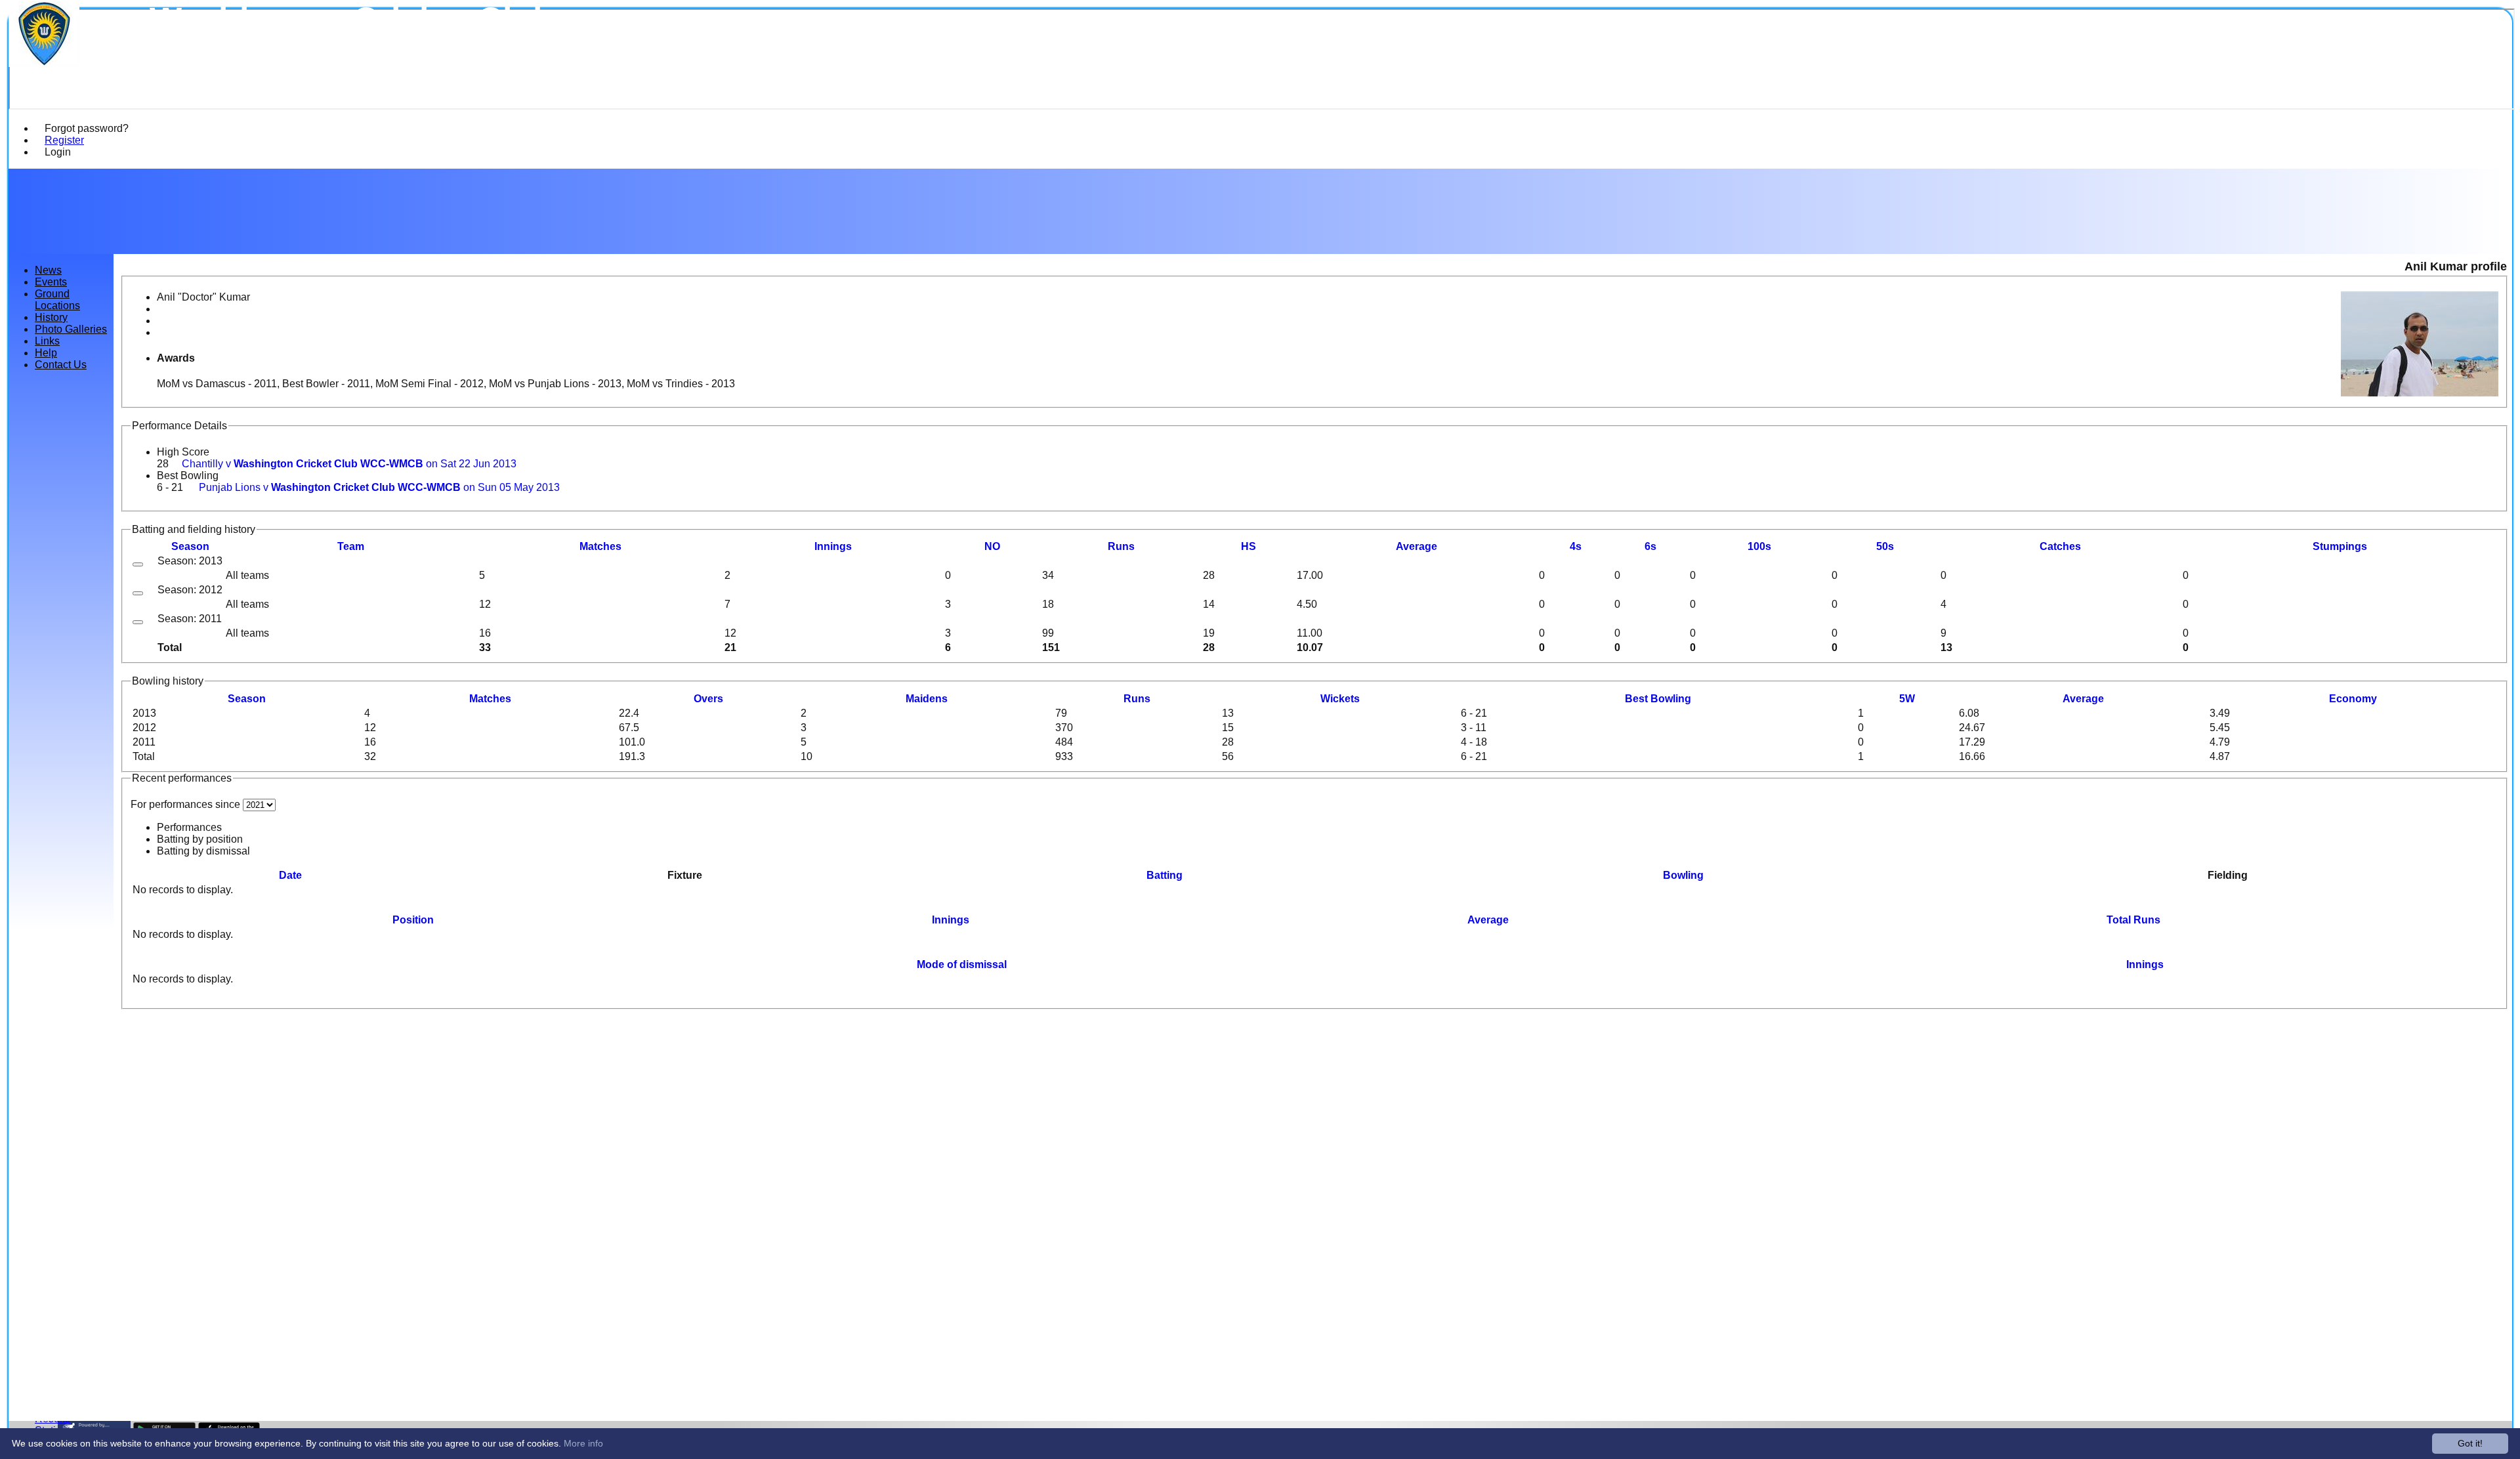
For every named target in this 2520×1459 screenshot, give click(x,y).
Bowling (1683, 875)
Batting (1165, 875)
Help (46, 353)
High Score (183, 452)
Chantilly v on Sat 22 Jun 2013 (349, 464)
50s (1885, 546)
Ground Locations (57, 300)
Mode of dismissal (962, 964)
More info (583, 1443)
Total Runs (2133, 920)
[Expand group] (138, 564)
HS (1249, 546)
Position (413, 920)
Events (51, 282)
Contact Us (61, 365)
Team (351, 546)
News (48, 270)
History (51, 317)
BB (1658, 699)
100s (1759, 546)
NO (992, 546)
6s (1650, 546)
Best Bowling (188, 476)
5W (1907, 699)
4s (1576, 546)
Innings (951, 920)
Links (47, 341)
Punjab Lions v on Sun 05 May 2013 (379, 487)
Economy (2353, 699)
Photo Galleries (71, 329)
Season (190, 546)
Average (2083, 699)
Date (290, 875)
